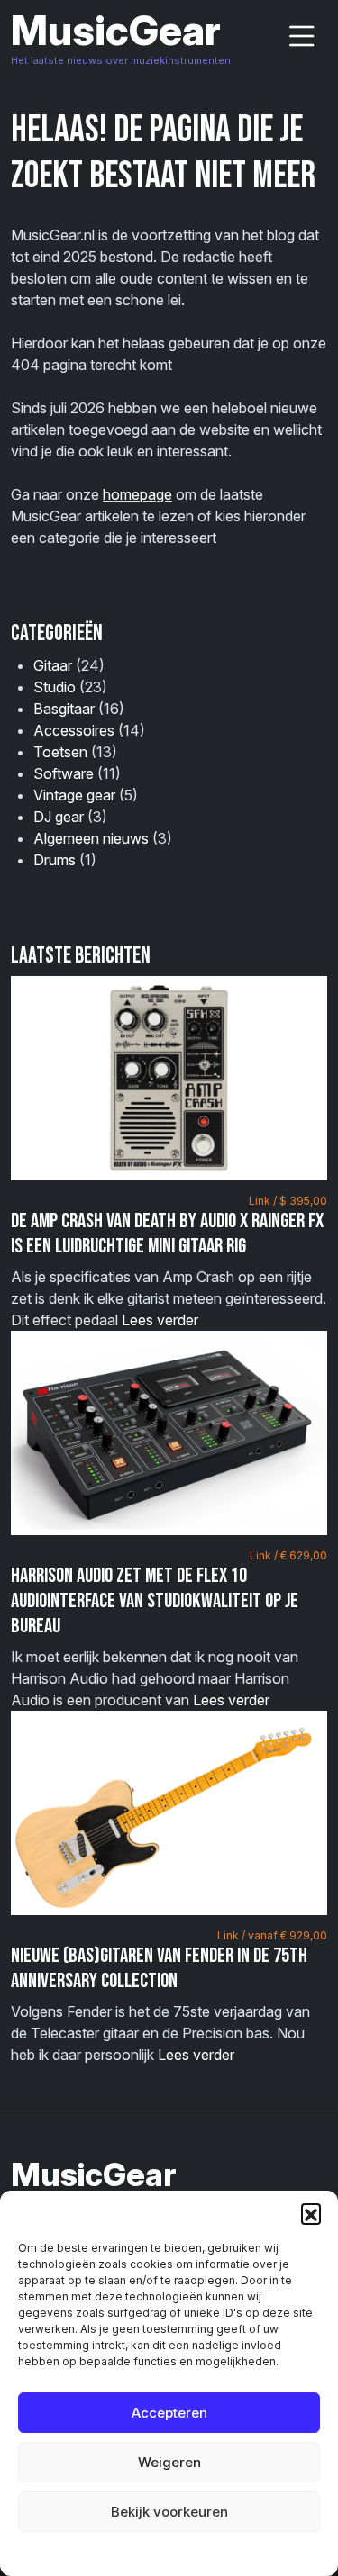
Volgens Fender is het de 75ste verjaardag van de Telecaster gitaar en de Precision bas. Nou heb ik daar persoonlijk (169, 1996)
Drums (55, 860)
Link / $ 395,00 (288, 1201)
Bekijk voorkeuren (169, 2512)
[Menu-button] (302, 36)
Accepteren (169, 2413)
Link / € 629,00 (288, 1555)
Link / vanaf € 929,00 (272, 1935)
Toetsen (60, 752)
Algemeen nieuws (91, 838)
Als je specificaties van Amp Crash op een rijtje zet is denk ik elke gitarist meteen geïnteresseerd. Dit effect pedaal (169, 1261)
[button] (311, 2213)
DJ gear (59, 817)
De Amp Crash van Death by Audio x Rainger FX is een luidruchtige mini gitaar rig (167, 1234)
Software (64, 773)
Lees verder (160, 1320)
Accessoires (74, 730)
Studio (55, 687)
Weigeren (169, 2462)
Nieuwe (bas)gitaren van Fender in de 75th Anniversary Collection (159, 1968)
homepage (137, 494)
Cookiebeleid (124, 2553)
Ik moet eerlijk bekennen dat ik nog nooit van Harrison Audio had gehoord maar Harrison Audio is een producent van (169, 1629)
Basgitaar (64, 709)
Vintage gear (74, 795)
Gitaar (53, 665)
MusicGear (116, 30)
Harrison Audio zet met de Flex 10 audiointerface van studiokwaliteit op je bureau (155, 1600)
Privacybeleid (206, 2553)
